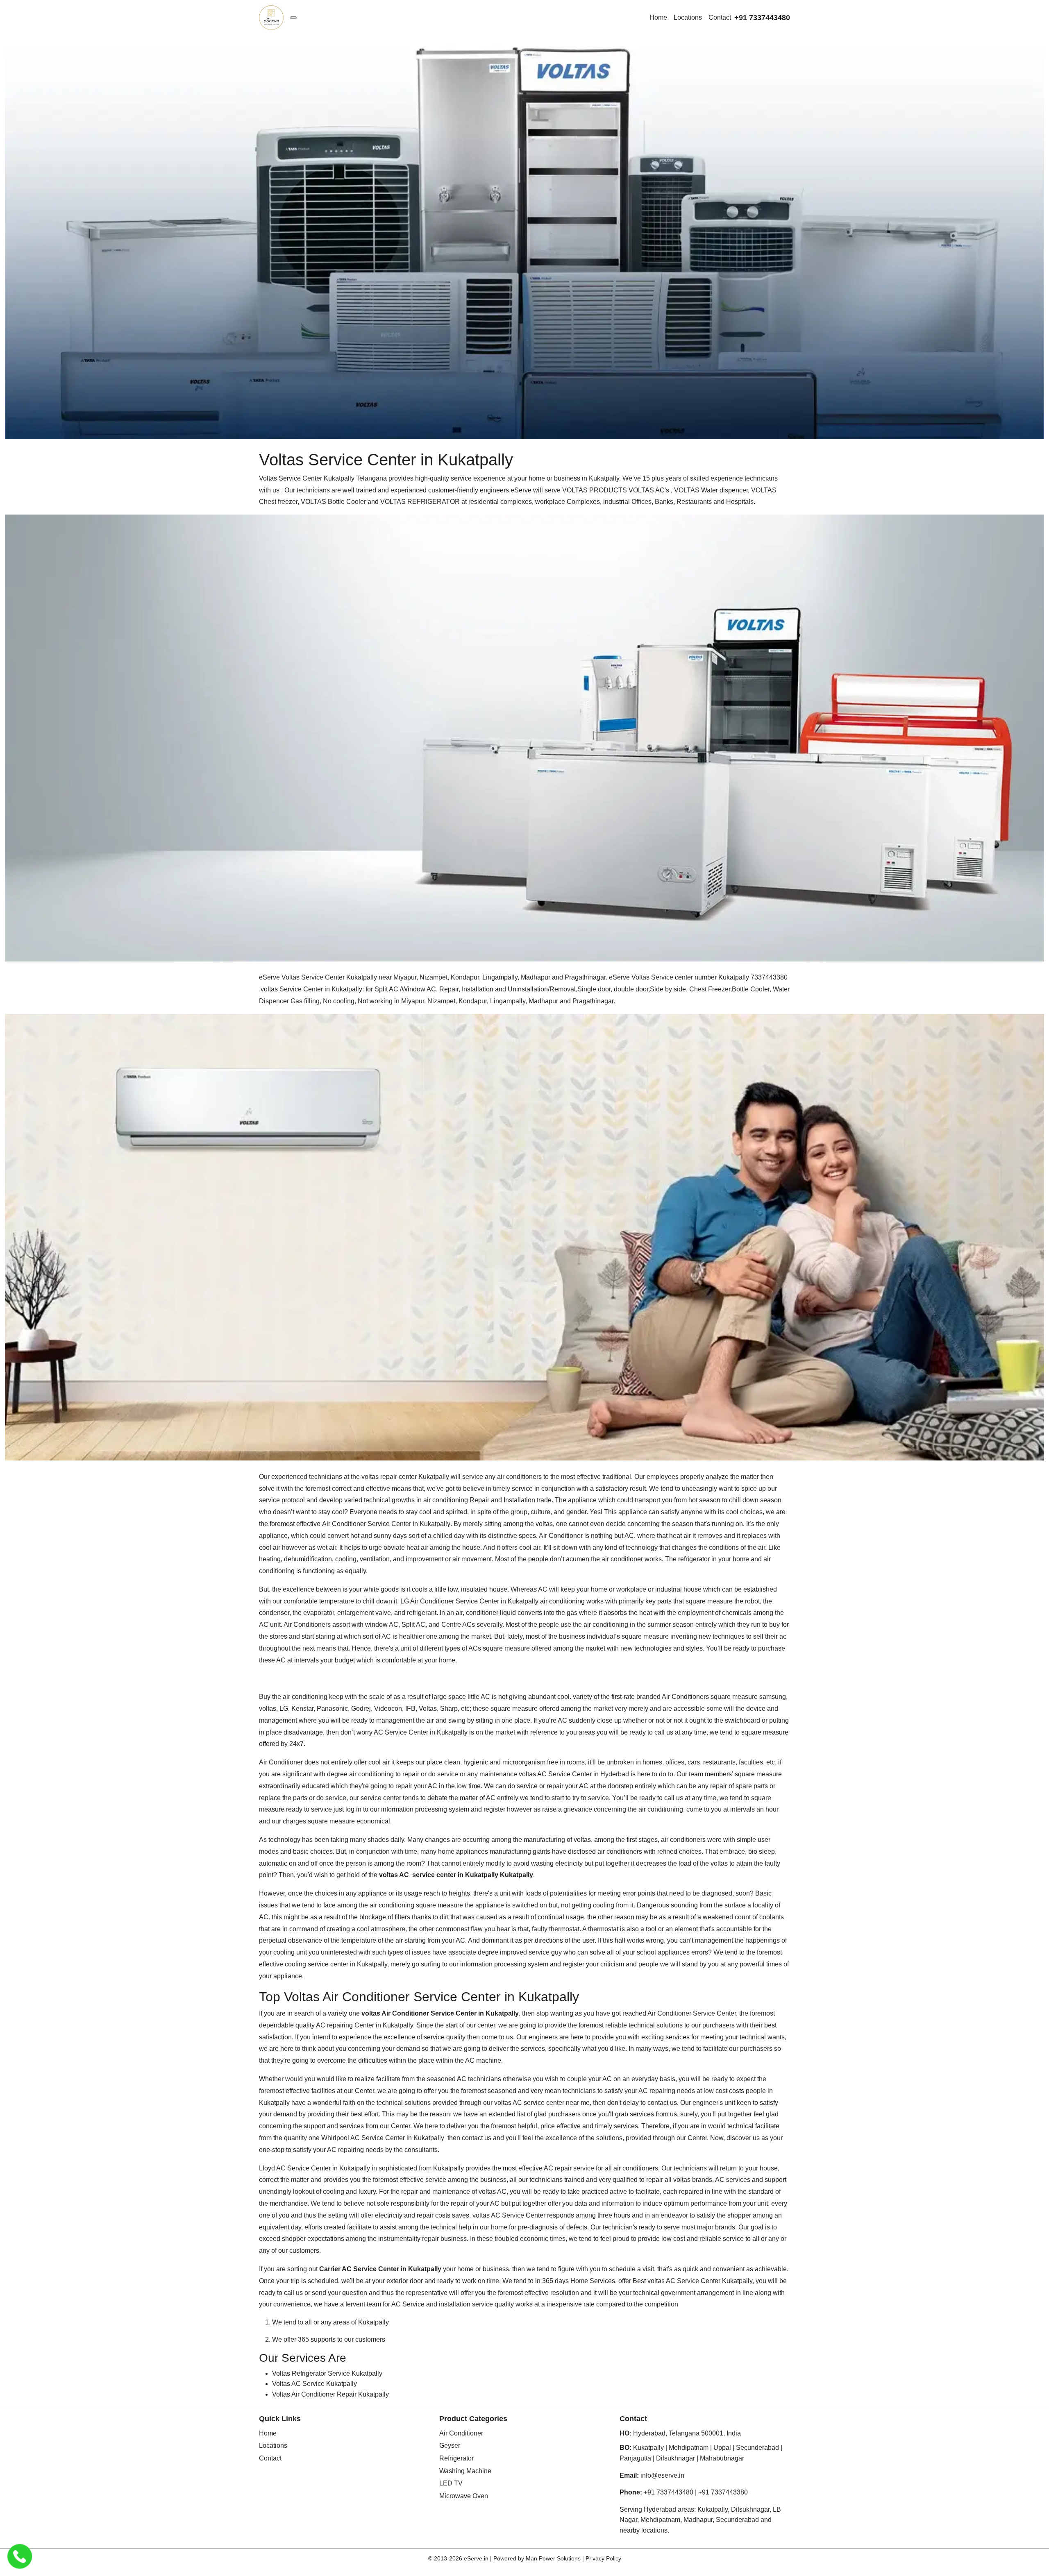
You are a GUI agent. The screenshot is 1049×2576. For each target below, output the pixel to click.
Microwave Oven (464, 2496)
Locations (688, 17)
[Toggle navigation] (293, 18)
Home (658, 17)
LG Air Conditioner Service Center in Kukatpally (470, 1601)
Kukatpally (648, 2448)
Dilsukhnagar (675, 2458)
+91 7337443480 (762, 18)
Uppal (722, 2448)
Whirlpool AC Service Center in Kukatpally (384, 2138)
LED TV (451, 2483)
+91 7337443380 (723, 2492)
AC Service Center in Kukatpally (420, 1732)
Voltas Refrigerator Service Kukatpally (327, 2373)
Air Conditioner (461, 2433)
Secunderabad (757, 2448)
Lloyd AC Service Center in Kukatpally (314, 2168)
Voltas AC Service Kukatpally (314, 2384)
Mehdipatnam (689, 2448)
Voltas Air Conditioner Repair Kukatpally (330, 2394)
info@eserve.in (662, 2475)
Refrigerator (456, 2458)
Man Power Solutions (553, 2558)
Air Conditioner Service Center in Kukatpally (386, 1524)
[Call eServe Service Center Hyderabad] (20, 2556)
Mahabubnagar (722, 2458)
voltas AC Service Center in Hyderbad (574, 1774)
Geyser (450, 2446)
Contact (720, 17)
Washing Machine (465, 2471)
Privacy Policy (603, 2558)
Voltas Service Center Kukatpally (308, 478)
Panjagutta (635, 2458)
